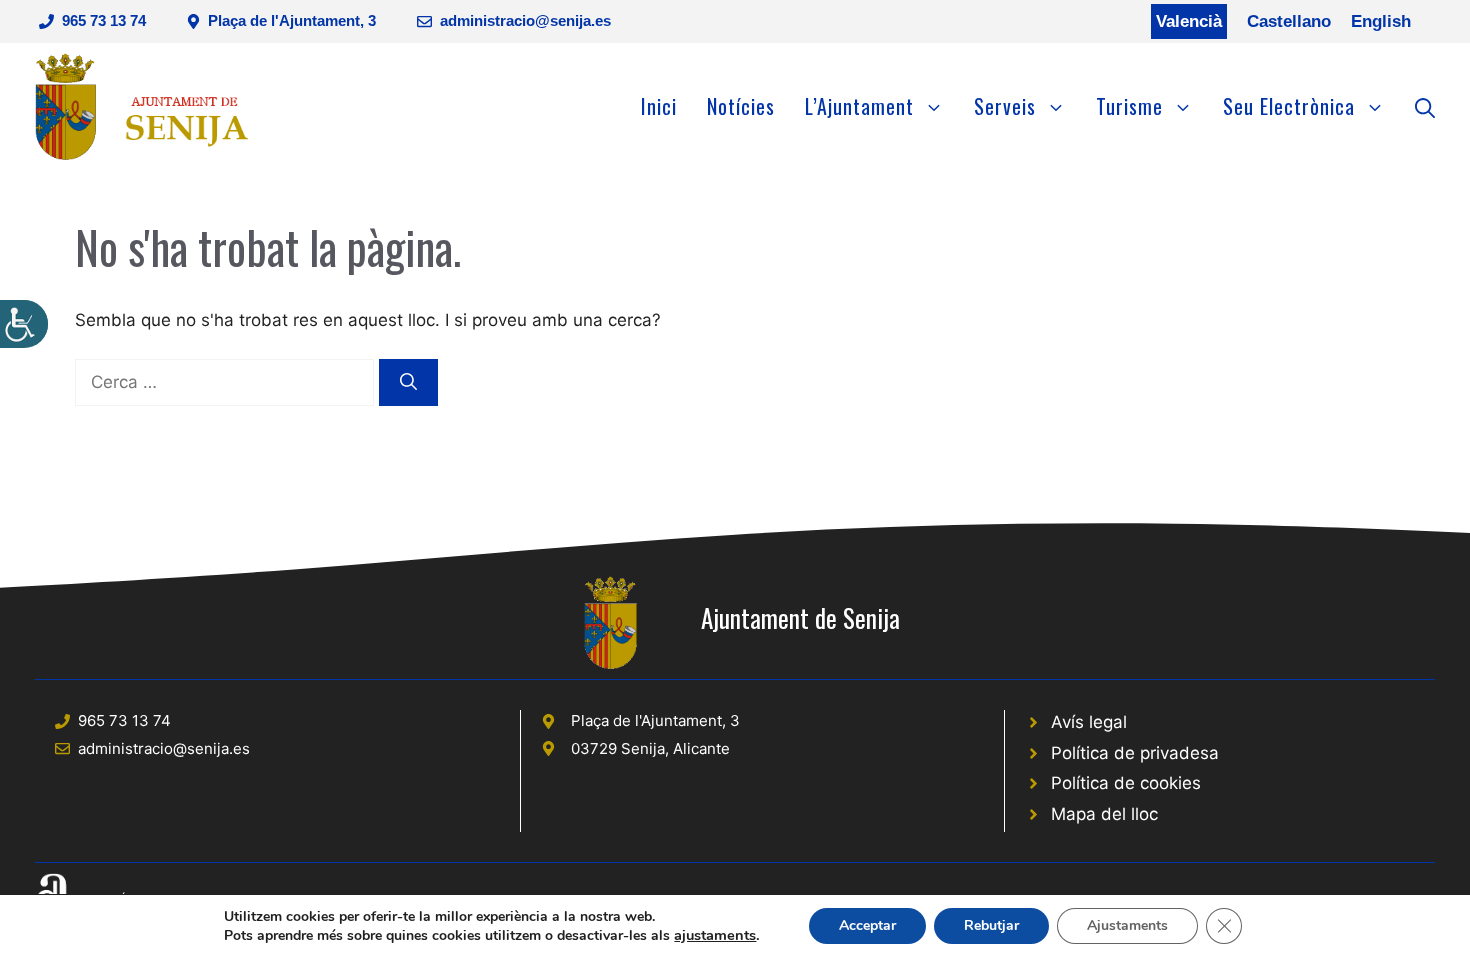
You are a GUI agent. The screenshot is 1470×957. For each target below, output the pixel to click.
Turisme (1129, 106)
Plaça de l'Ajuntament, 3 (292, 20)
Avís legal (1089, 722)
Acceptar (867, 925)
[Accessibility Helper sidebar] (24, 324)
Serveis (1005, 106)
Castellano (1289, 21)
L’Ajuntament (859, 106)
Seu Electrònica (1289, 106)
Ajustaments (1127, 925)
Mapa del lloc (1104, 814)
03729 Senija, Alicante (650, 748)
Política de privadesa (1135, 753)
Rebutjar (991, 925)
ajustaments (715, 935)
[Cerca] (408, 383)
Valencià (1189, 21)
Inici (659, 106)
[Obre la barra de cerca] (1425, 106)
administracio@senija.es (525, 20)
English (1381, 21)
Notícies (741, 106)
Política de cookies (1126, 783)
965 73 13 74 (104, 20)
